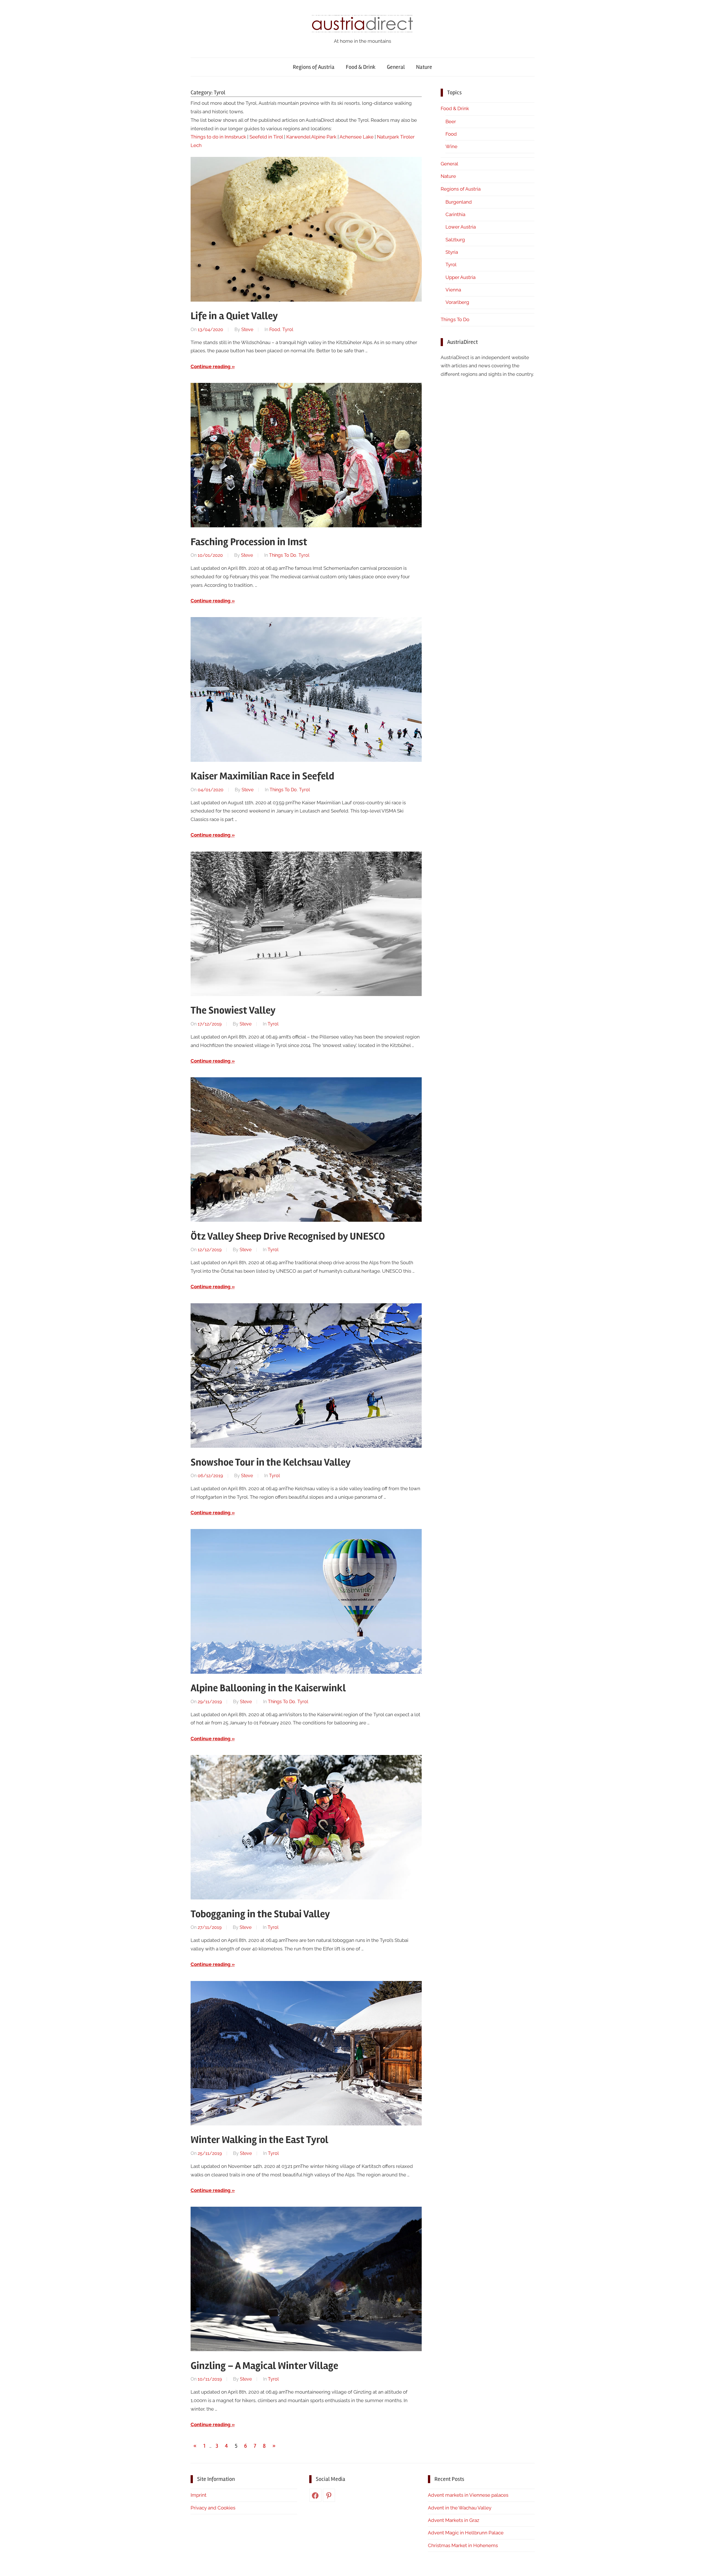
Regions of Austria (314, 67)
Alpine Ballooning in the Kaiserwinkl (268, 1688)
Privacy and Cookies (213, 2508)
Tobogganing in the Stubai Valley (260, 1914)
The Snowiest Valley (233, 1010)
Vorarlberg (457, 302)
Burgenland (459, 202)
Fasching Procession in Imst (249, 542)
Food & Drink (361, 67)
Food (275, 330)
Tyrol (288, 330)
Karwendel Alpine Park (311, 137)
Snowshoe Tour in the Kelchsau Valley (271, 1462)
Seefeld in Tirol (266, 137)
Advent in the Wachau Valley (460, 2508)
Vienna (453, 290)
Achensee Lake (357, 137)
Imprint (199, 2495)
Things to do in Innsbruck (218, 137)
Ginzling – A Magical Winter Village (264, 2366)
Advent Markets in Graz (454, 2520)
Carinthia (455, 214)
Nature (424, 67)
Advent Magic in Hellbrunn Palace (466, 2533)
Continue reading (211, 366)
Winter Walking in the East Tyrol (259, 2140)
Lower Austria (461, 227)
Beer (451, 121)
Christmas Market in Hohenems (463, 2545)
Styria (452, 252)
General (396, 67)
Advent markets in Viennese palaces (468, 2495)
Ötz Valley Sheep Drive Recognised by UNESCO (288, 1236)
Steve (247, 330)
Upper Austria (460, 277)
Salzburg (455, 240)
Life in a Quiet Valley (234, 316)
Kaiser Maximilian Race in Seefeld (262, 776)
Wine (451, 146)
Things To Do (283, 555)
